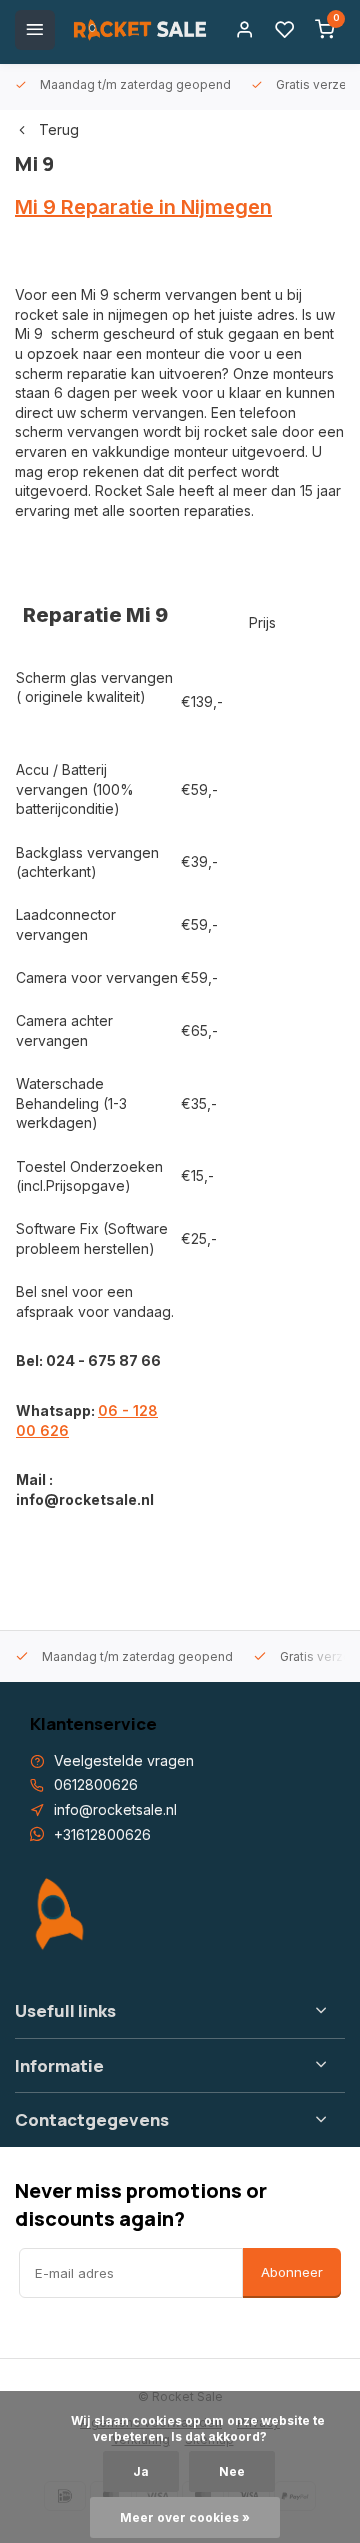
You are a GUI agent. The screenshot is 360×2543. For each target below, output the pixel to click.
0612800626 (96, 1784)
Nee (232, 2471)
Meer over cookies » (185, 2517)
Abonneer (292, 2272)
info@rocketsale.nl (115, 1809)
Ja (141, 2471)
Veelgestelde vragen (124, 1760)
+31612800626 (102, 1834)
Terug (59, 129)
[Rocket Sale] (140, 30)
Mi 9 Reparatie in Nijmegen (143, 207)
